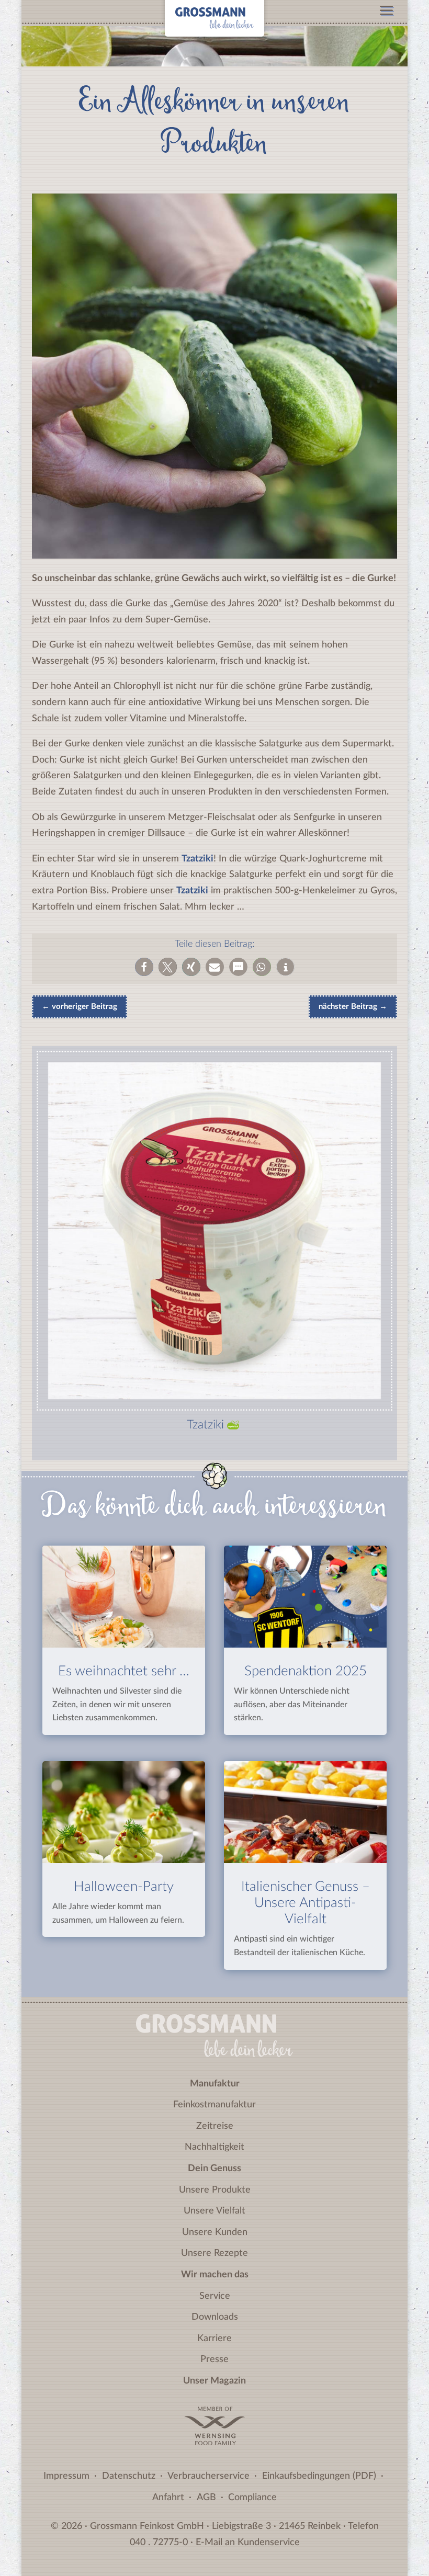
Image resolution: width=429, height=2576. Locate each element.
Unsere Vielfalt (214, 2211)
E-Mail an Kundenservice (248, 2543)
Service (215, 2296)
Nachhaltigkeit (214, 2147)
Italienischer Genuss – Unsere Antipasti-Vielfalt (306, 1903)
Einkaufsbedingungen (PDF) (319, 2476)
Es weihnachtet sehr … (124, 1671)
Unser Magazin (214, 2381)
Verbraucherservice (208, 2476)
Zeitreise (215, 2126)
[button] (144, 967)
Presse (214, 2359)
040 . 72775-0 (159, 2543)
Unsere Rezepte (214, 2253)
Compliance (252, 2498)
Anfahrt (168, 2498)
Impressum (66, 2476)
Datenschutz (129, 2476)
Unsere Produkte (215, 2190)
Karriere (214, 2339)
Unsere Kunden (215, 2232)
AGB (206, 2498)
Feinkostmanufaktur (214, 2105)
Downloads (215, 2317)
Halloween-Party (124, 1887)
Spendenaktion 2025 (306, 1671)
